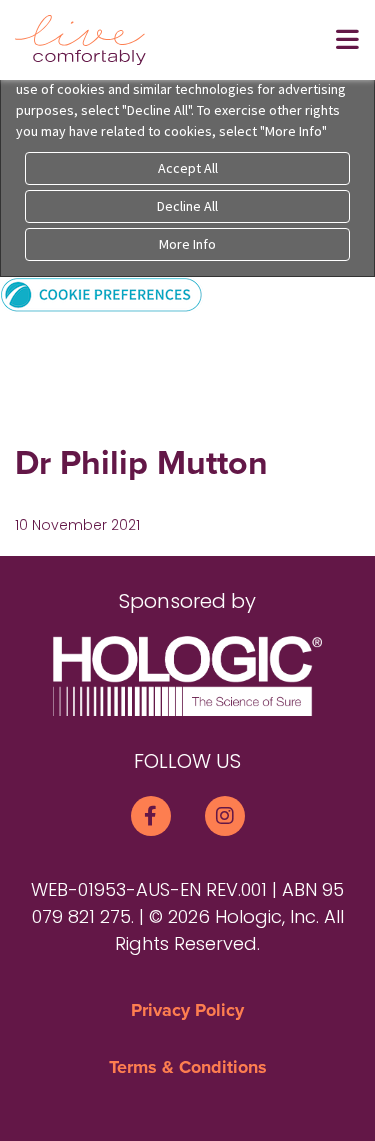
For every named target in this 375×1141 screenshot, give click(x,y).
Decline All (187, 206)
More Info (187, 244)
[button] (101, 293)
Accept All (188, 168)
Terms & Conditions (188, 1067)
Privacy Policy (187, 1010)
